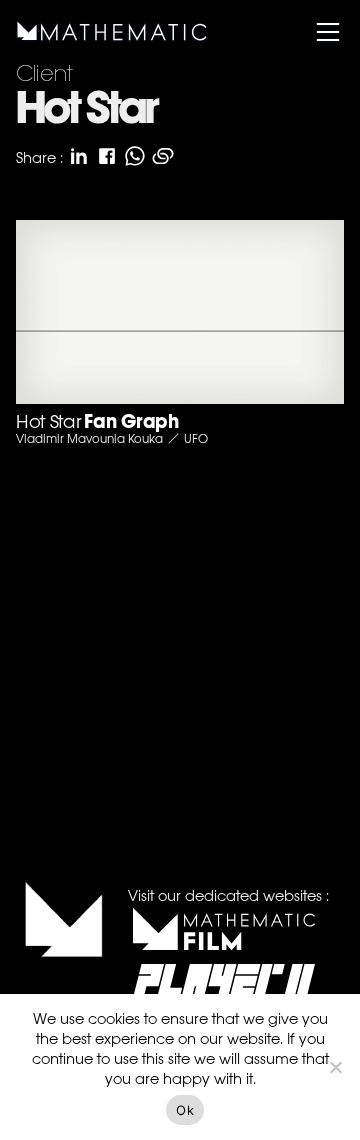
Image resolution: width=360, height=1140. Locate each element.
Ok (185, 1110)
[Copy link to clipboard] (163, 156)
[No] (335, 1067)
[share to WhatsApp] (135, 156)
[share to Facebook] (107, 156)
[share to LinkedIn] (79, 156)
